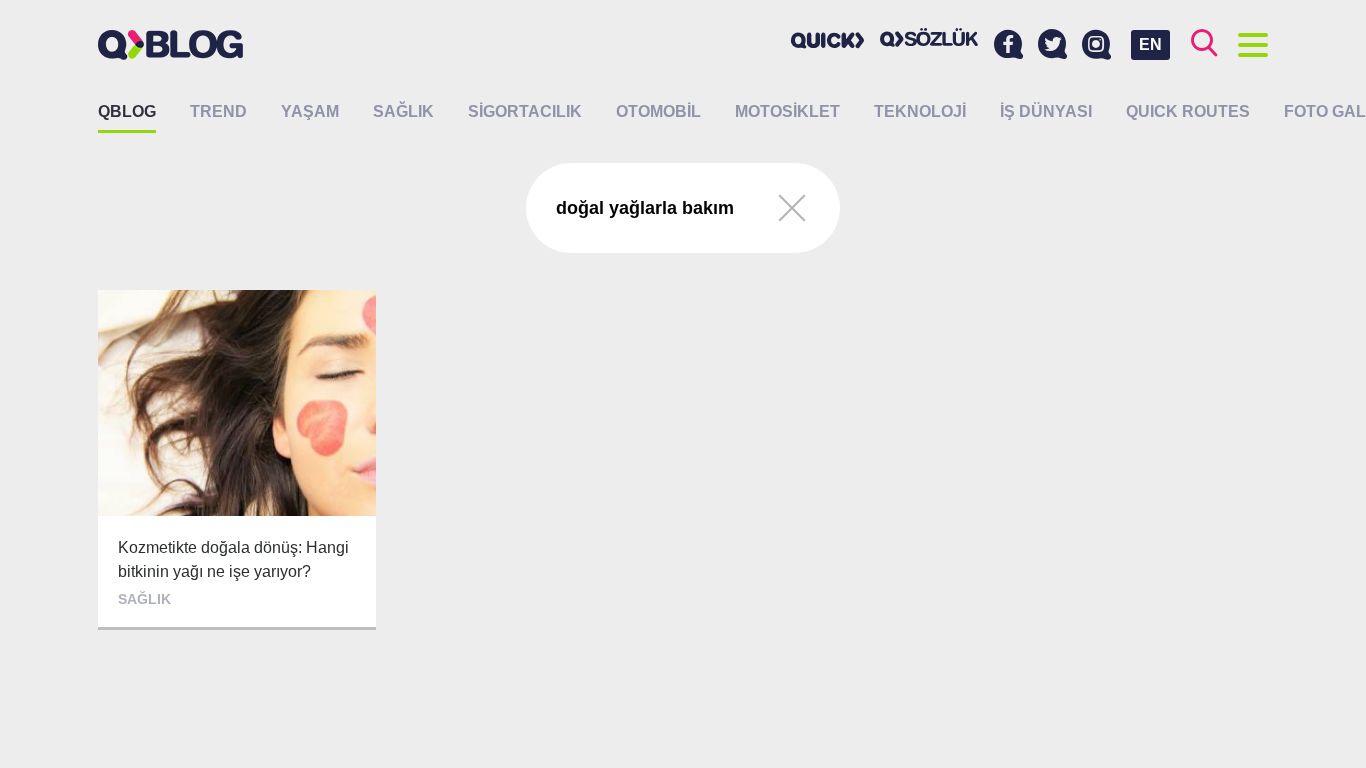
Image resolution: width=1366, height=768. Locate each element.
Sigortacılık (525, 111)
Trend (218, 111)
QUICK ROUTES (1188, 111)
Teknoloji (920, 111)
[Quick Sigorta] (828, 40)
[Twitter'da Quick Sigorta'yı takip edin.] (1052, 45)
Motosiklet (787, 111)
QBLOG (127, 111)
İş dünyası (1046, 111)
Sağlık (403, 111)
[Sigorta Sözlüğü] (929, 37)
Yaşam (310, 111)
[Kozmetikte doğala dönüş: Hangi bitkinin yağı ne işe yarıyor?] (237, 460)
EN (1150, 44)
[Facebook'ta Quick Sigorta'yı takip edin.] (1008, 45)
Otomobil (658, 111)
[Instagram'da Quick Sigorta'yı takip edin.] (1096, 45)
